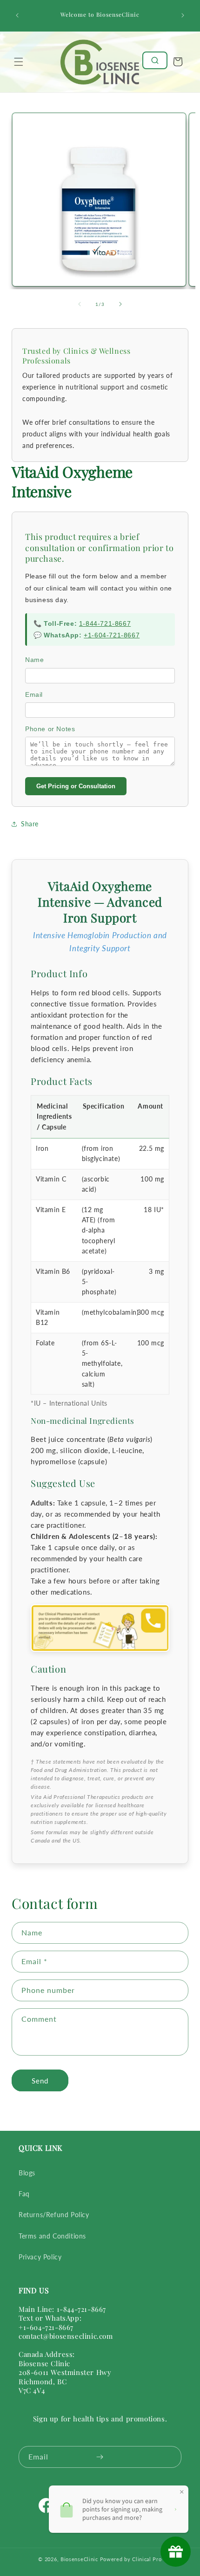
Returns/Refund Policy (54, 2215)
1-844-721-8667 (105, 623)
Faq (24, 2194)
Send (40, 2081)
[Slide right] (120, 304)
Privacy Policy (40, 2257)
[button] (19, 62)
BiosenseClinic (79, 2559)
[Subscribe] (100, 2457)
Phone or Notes (50, 729)
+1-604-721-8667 (112, 635)
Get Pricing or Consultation (76, 786)
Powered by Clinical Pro (131, 2559)
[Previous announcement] (17, 15)
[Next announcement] (183, 15)
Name (34, 660)
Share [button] (30, 824)
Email (34, 694)
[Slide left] (80, 304)
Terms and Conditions (52, 2236)
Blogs (27, 2173)
